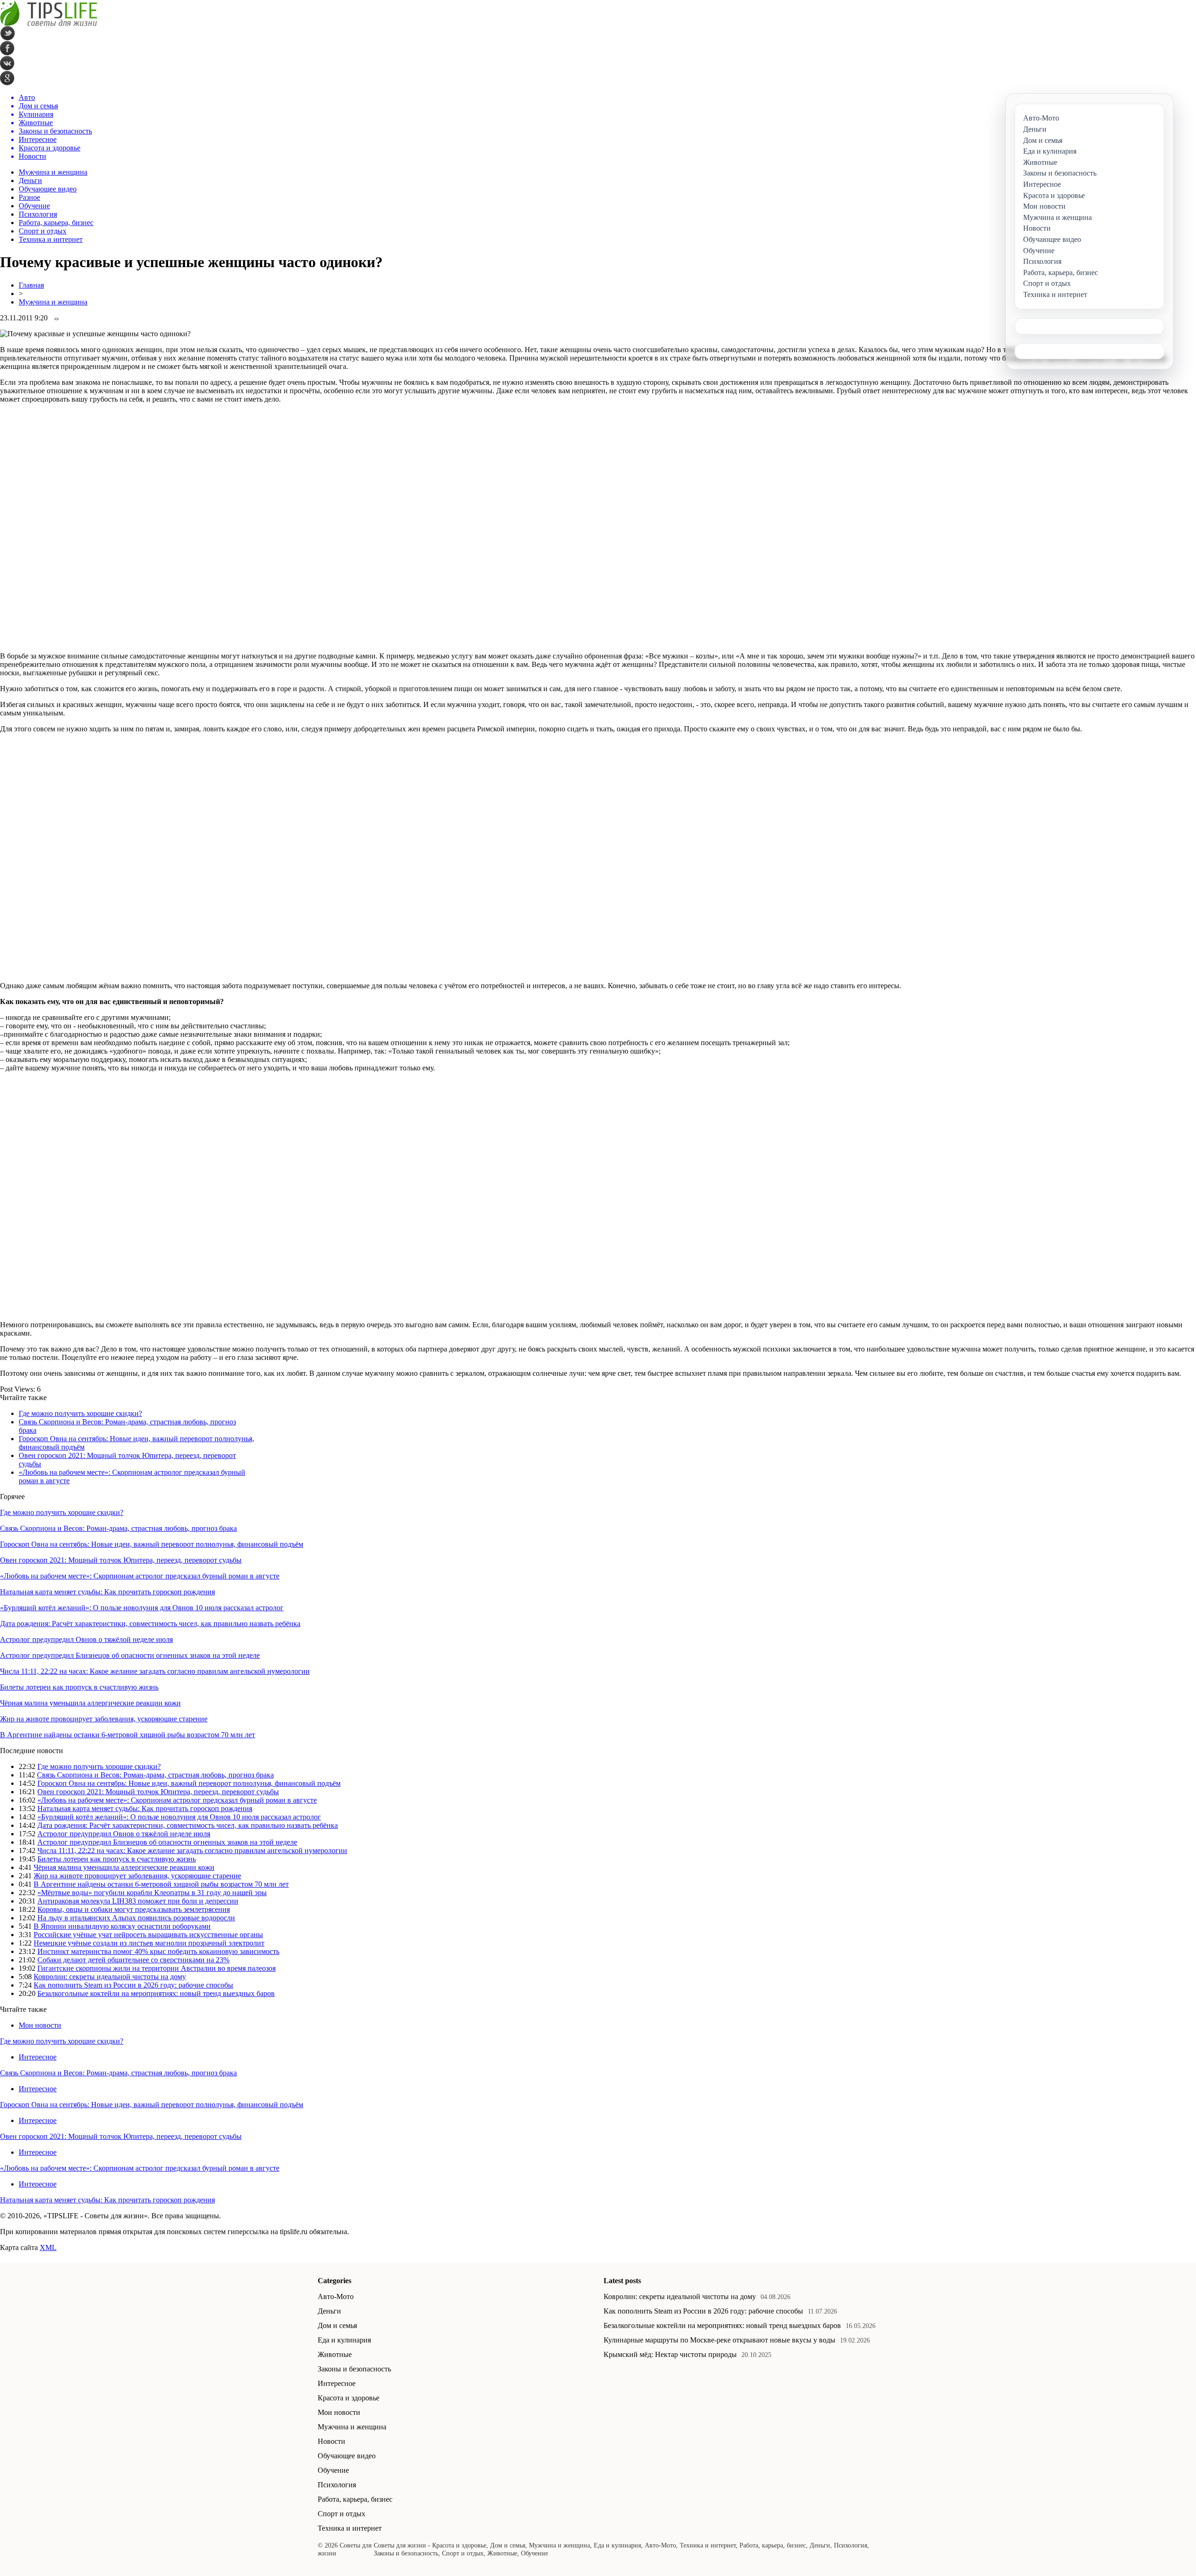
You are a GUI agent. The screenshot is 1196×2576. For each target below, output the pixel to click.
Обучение (34, 206)
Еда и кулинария (344, 2340)
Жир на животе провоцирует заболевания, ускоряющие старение (104, 1719)
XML (48, 2247)
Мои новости (40, 2025)
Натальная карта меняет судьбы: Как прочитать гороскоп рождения (107, 1592)
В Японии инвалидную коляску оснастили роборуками (122, 1926)
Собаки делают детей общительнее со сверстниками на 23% (133, 1960)
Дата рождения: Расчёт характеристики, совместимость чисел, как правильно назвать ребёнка (150, 1624)
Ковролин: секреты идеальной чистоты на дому (110, 1977)
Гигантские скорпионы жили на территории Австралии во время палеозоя (157, 1968)
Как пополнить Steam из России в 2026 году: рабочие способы (133, 1985)
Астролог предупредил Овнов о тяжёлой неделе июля (86, 1639)
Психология (38, 214)
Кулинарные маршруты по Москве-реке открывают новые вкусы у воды (719, 2340)
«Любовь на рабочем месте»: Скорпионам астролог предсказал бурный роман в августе (140, 1576)
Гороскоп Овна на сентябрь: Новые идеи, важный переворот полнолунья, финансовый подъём (152, 1544)
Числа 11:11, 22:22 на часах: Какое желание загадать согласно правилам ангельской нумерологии (155, 1671)
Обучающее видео (48, 189)
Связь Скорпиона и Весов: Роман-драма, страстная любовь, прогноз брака (118, 1528)
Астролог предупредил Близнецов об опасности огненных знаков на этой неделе (130, 1655)
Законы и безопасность (354, 2369)
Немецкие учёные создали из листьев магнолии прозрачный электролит (149, 1943)
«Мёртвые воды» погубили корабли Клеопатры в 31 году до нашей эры (152, 1893)
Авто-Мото (336, 2296)
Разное (29, 197)
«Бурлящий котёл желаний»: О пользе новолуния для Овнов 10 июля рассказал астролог (142, 1608)
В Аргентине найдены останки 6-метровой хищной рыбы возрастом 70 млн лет (128, 1735)
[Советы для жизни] (49, 24)
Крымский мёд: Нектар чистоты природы (670, 2354)
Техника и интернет (51, 239)
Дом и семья (337, 2325)
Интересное (38, 2057)
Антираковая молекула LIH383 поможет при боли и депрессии (138, 1901)
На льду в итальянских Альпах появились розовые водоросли (136, 1918)
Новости (331, 2441)
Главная (31, 285)
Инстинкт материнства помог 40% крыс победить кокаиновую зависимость (158, 1951)
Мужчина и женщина (53, 172)
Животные (335, 2354)
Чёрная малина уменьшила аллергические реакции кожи (90, 1703)
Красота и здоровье (349, 2398)
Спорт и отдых (43, 231)
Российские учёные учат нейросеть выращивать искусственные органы (148, 1935)
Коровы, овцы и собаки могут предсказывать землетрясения (134, 1909)
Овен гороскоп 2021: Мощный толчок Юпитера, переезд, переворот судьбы (121, 1560)
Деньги (30, 180)
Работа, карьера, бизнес (56, 223)
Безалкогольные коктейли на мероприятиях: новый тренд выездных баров (156, 1993)
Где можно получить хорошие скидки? (80, 1413)
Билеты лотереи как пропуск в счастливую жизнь (79, 1687)
